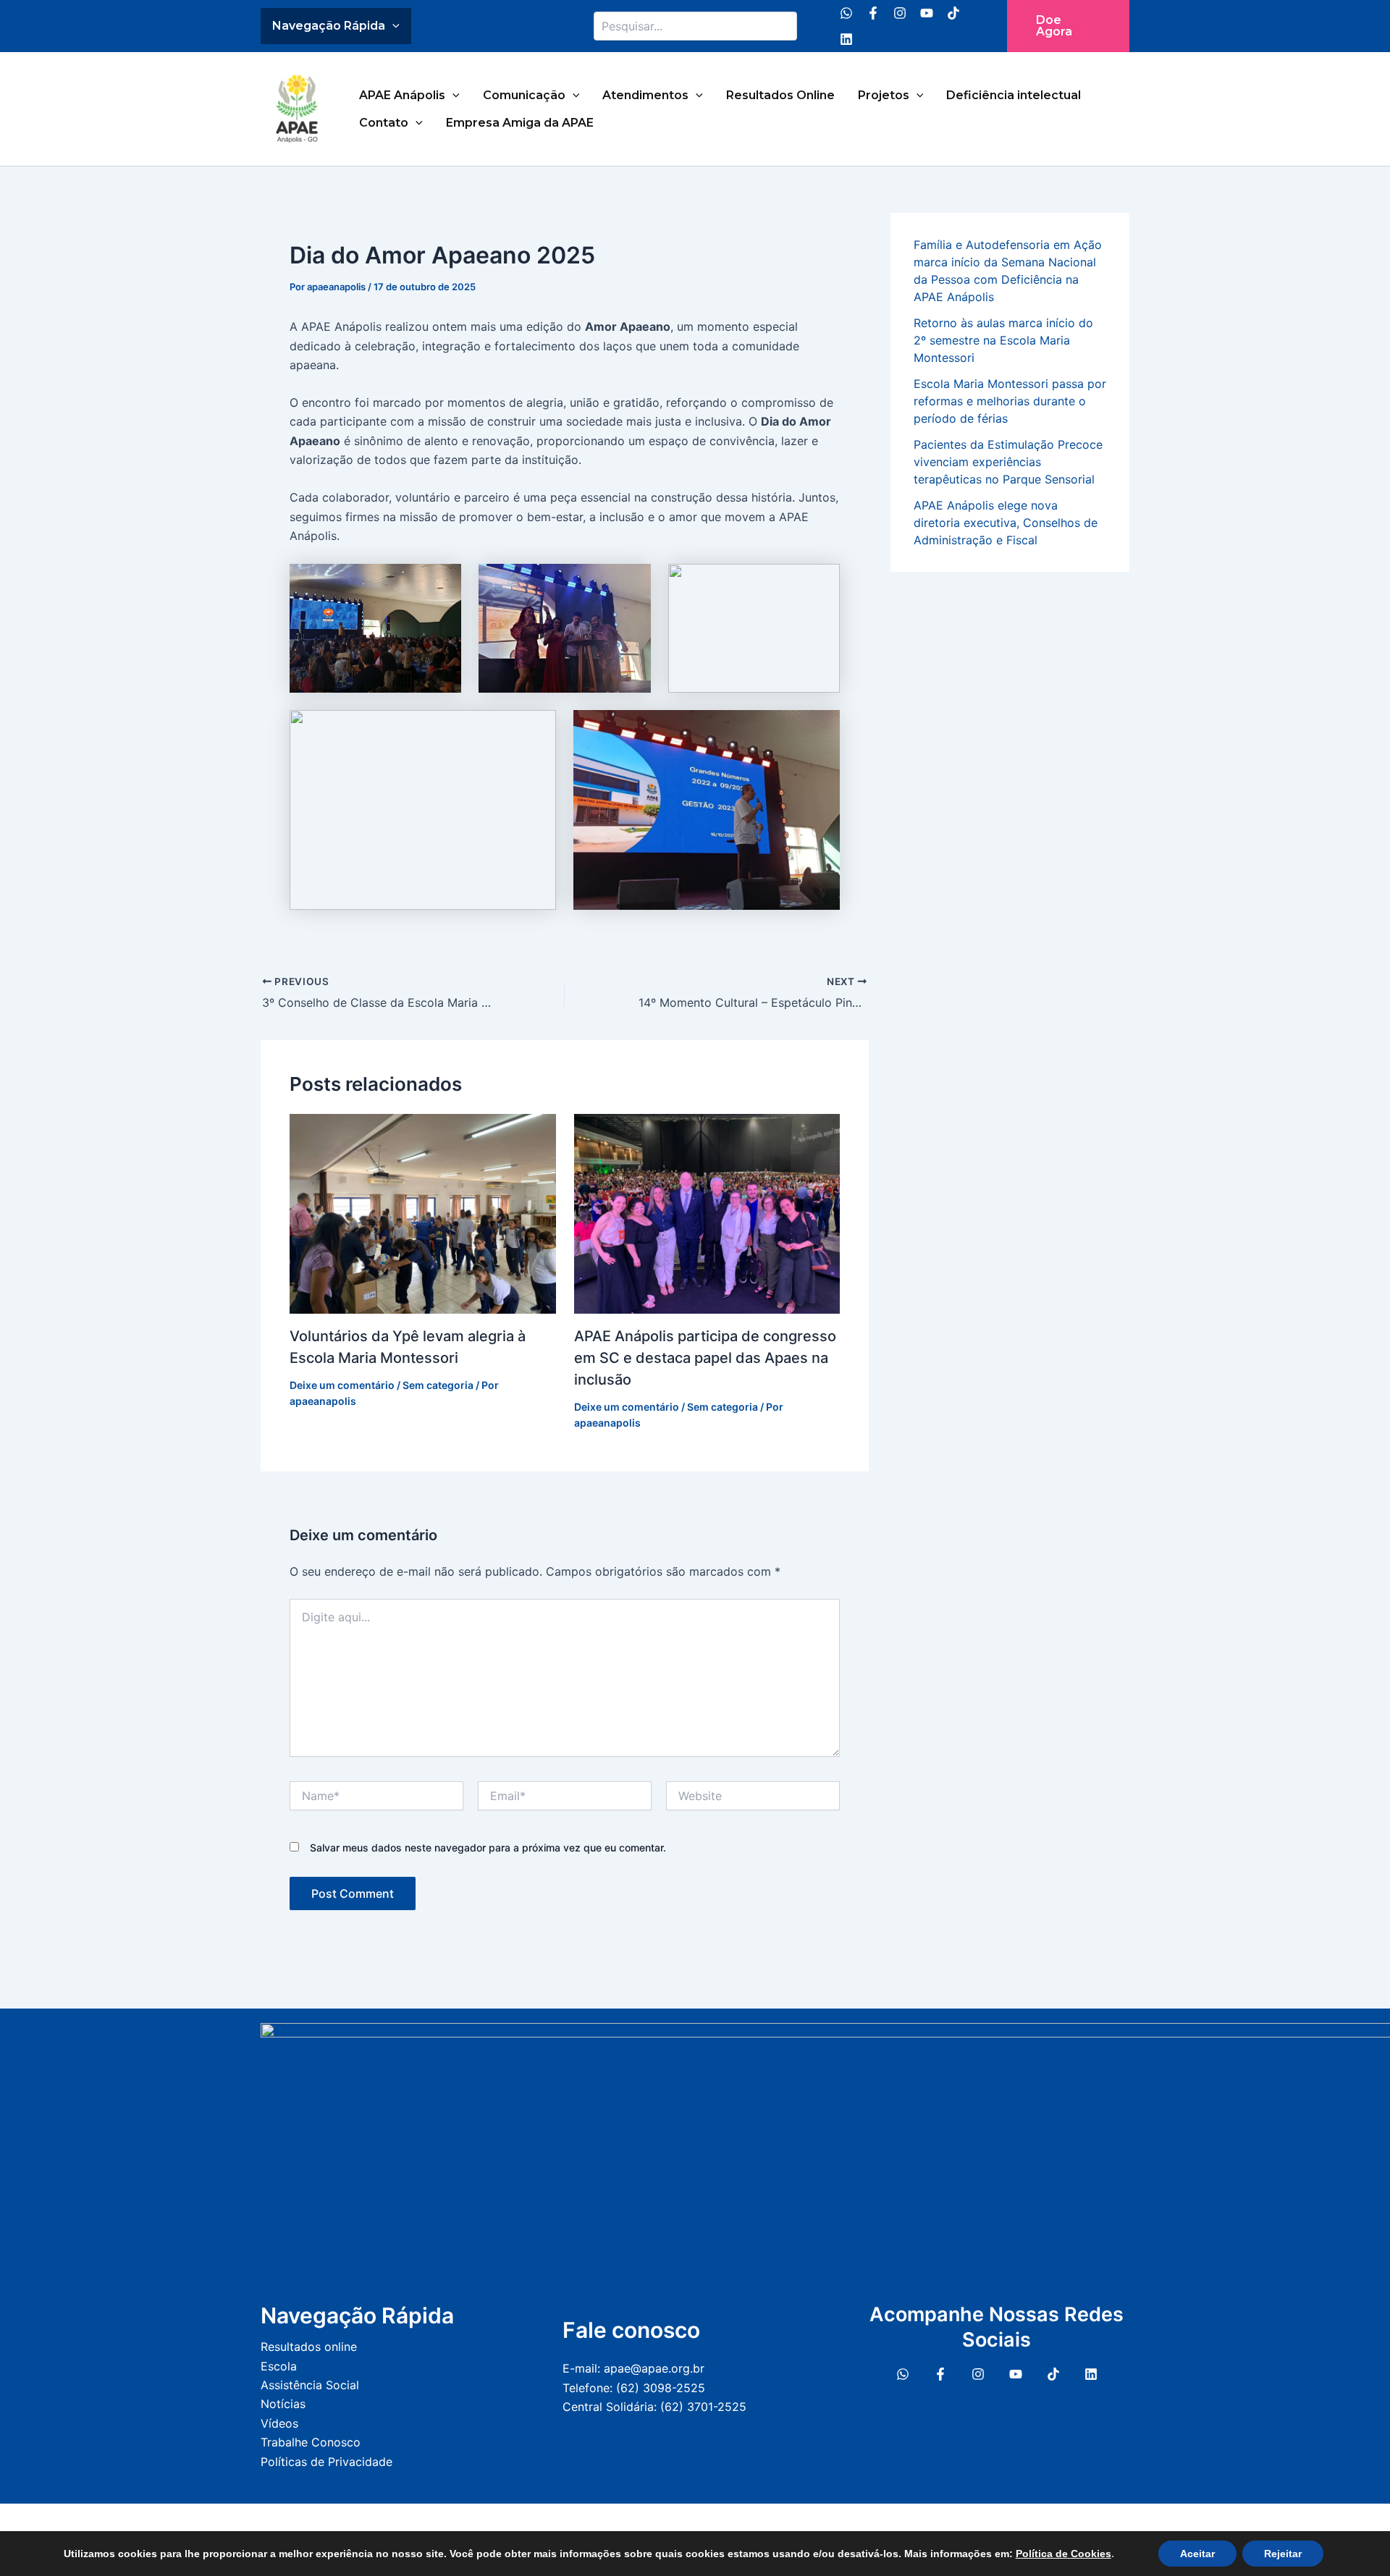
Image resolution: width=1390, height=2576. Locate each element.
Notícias (283, 2404)
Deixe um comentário (342, 1385)
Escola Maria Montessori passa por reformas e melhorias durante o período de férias (1010, 401)
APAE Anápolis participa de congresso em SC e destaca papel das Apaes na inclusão (705, 1358)
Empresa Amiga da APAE (520, 123)
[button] (1068, 26)
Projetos (884, 95)
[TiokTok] (1053, 2374)
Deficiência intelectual (1014, 95)
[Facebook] (873, 13)
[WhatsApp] (846, 13)
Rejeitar (1283, 2554)
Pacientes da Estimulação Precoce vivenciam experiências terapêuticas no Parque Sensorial (1008, 462)
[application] (392, 26)
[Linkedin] (846, 39)
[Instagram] (900, 13)
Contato (384, 123)
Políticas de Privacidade (327, 2462)
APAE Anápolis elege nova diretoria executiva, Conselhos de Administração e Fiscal (1006, 523)
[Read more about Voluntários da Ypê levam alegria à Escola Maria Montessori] (423, 1212)
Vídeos (279, 2423)
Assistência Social (310, 2385)
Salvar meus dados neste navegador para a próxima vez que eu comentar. (488, 1847)
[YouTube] (927, 13)
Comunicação (524, 95)
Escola (279, 2366)
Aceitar (1197, 2554)
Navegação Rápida (329, 26)
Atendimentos (645, 95)
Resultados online (309, 2347)
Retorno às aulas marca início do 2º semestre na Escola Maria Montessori (1003, 340)
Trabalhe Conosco (311, 2442)
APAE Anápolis (402, 95)
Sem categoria (438, 1385)
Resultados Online (780, 95)
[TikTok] (953, 13)
